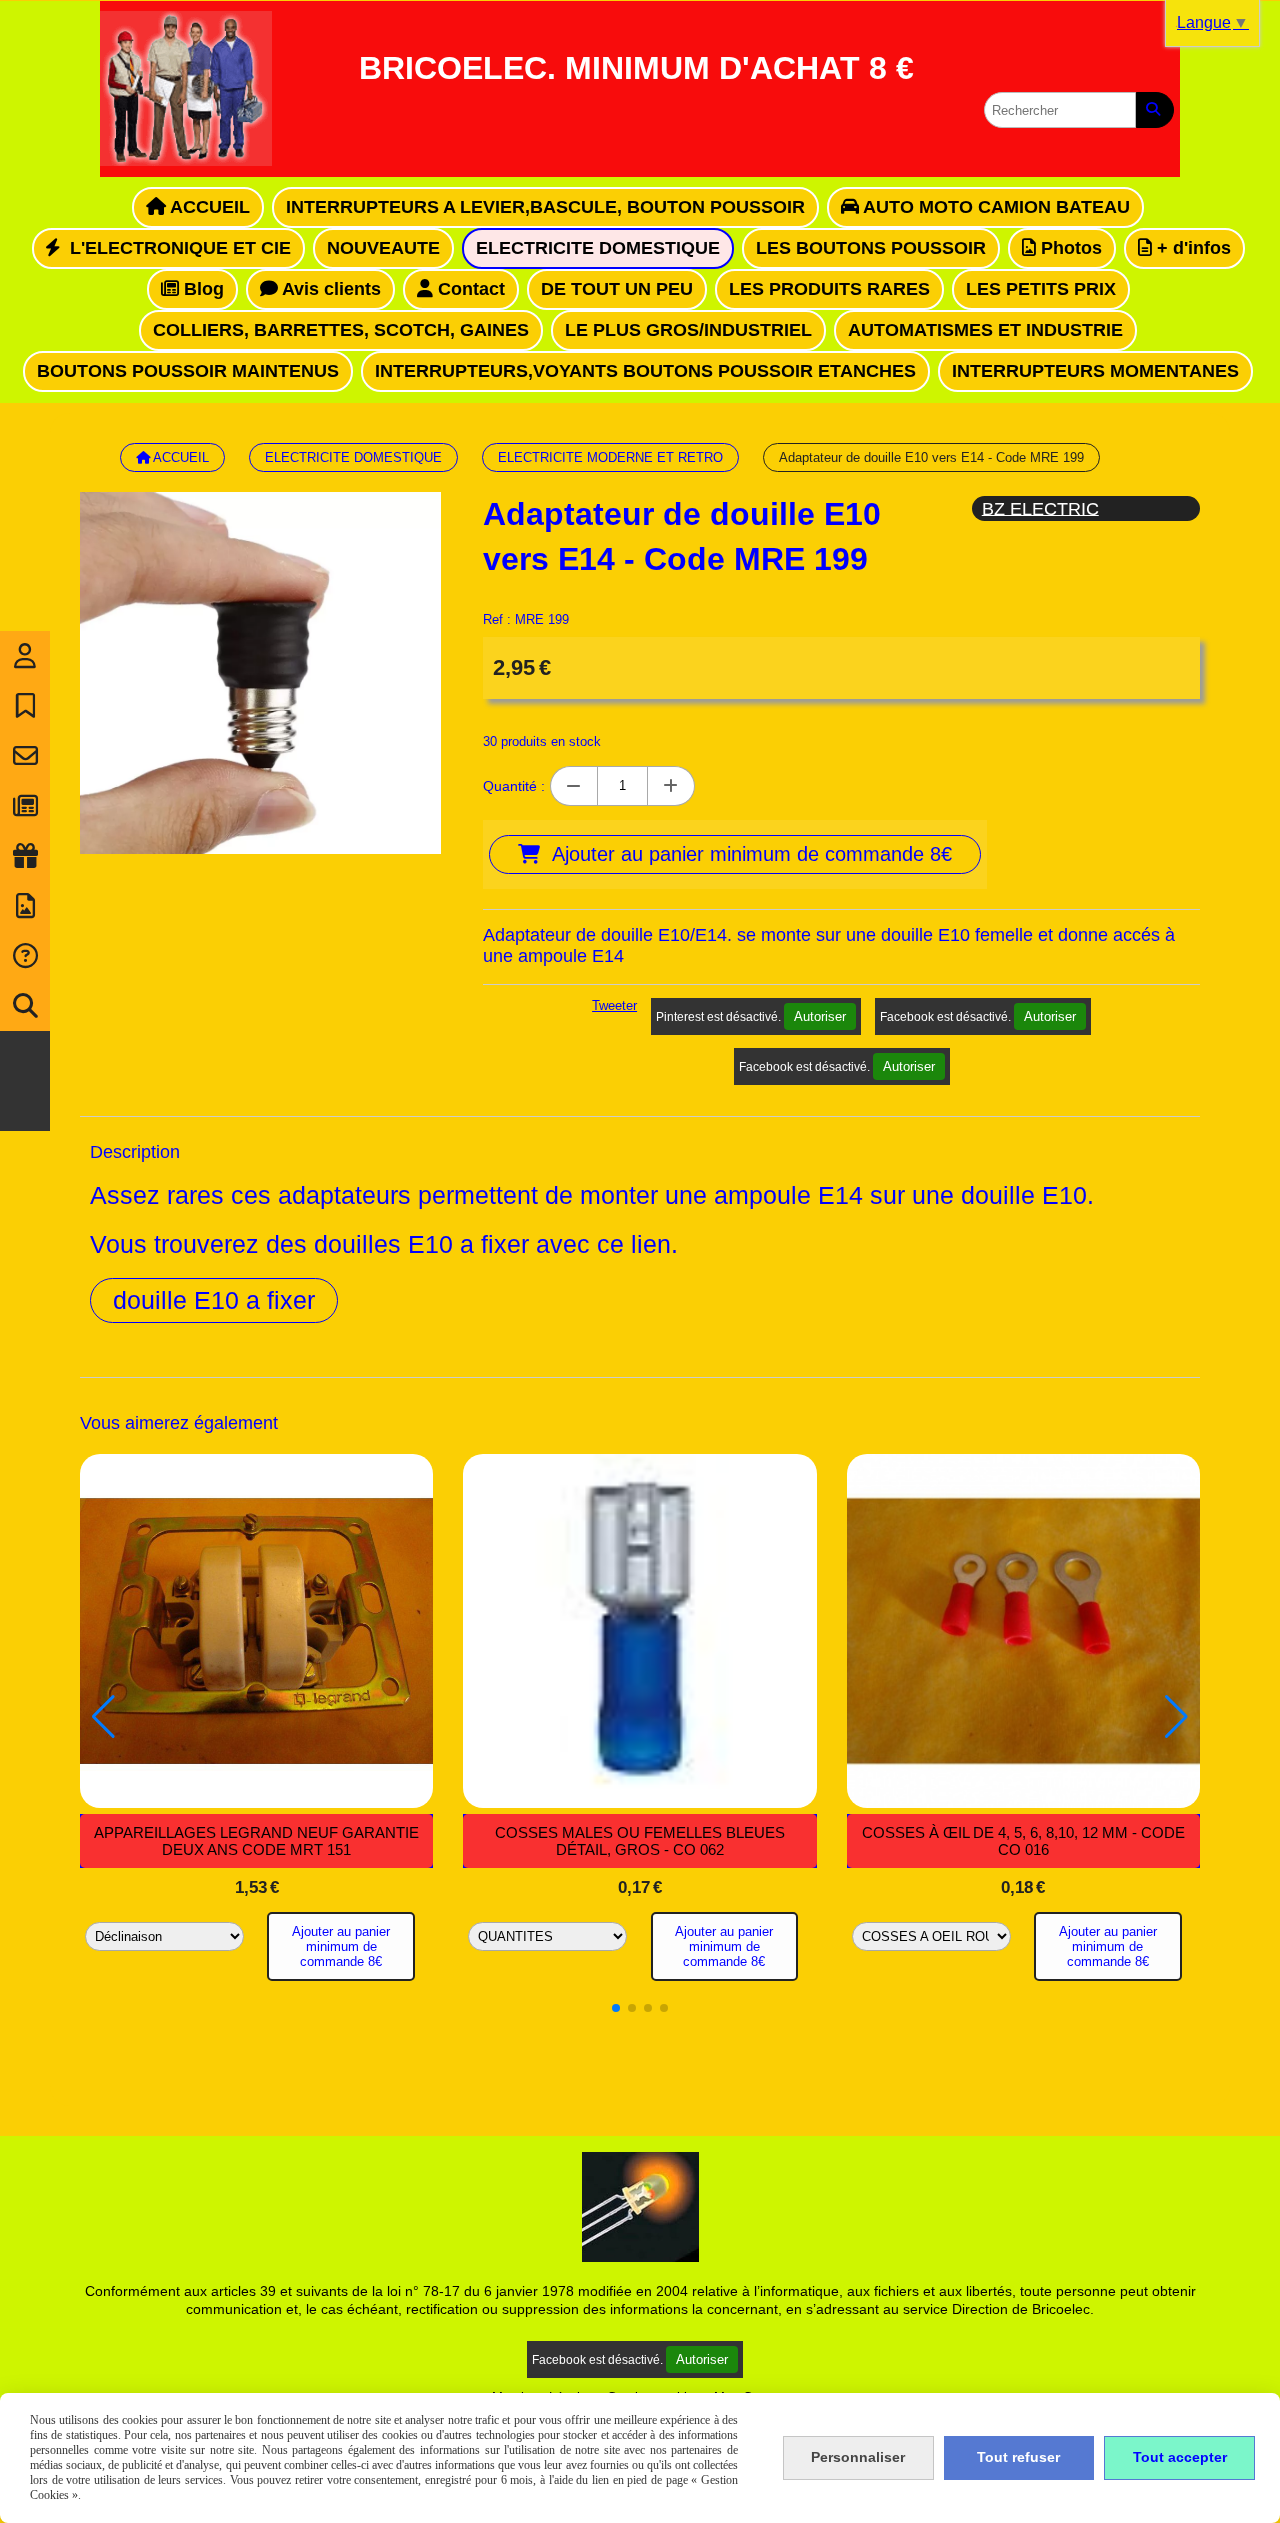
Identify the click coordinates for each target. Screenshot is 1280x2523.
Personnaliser (858, 2457)
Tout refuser (1018, 2457)
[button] (616, 2008)
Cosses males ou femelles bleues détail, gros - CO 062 (640, 1841)
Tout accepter (1180, 2457)
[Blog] (25, 806)
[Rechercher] (1155, 110)
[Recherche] (25, 1006)
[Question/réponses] (25, 956)
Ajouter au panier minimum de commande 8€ (341, 1946)
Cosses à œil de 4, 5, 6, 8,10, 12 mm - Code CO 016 (1023, 1841)
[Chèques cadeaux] (25, 856)
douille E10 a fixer (214, 1300)
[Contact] (25, 756)
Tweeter (614, 1005)
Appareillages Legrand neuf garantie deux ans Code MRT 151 (256, 1841)
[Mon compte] (25, 656)
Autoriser (820, 1016)
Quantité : (514, 786)
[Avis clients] (25, 706)
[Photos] (25, 906)
